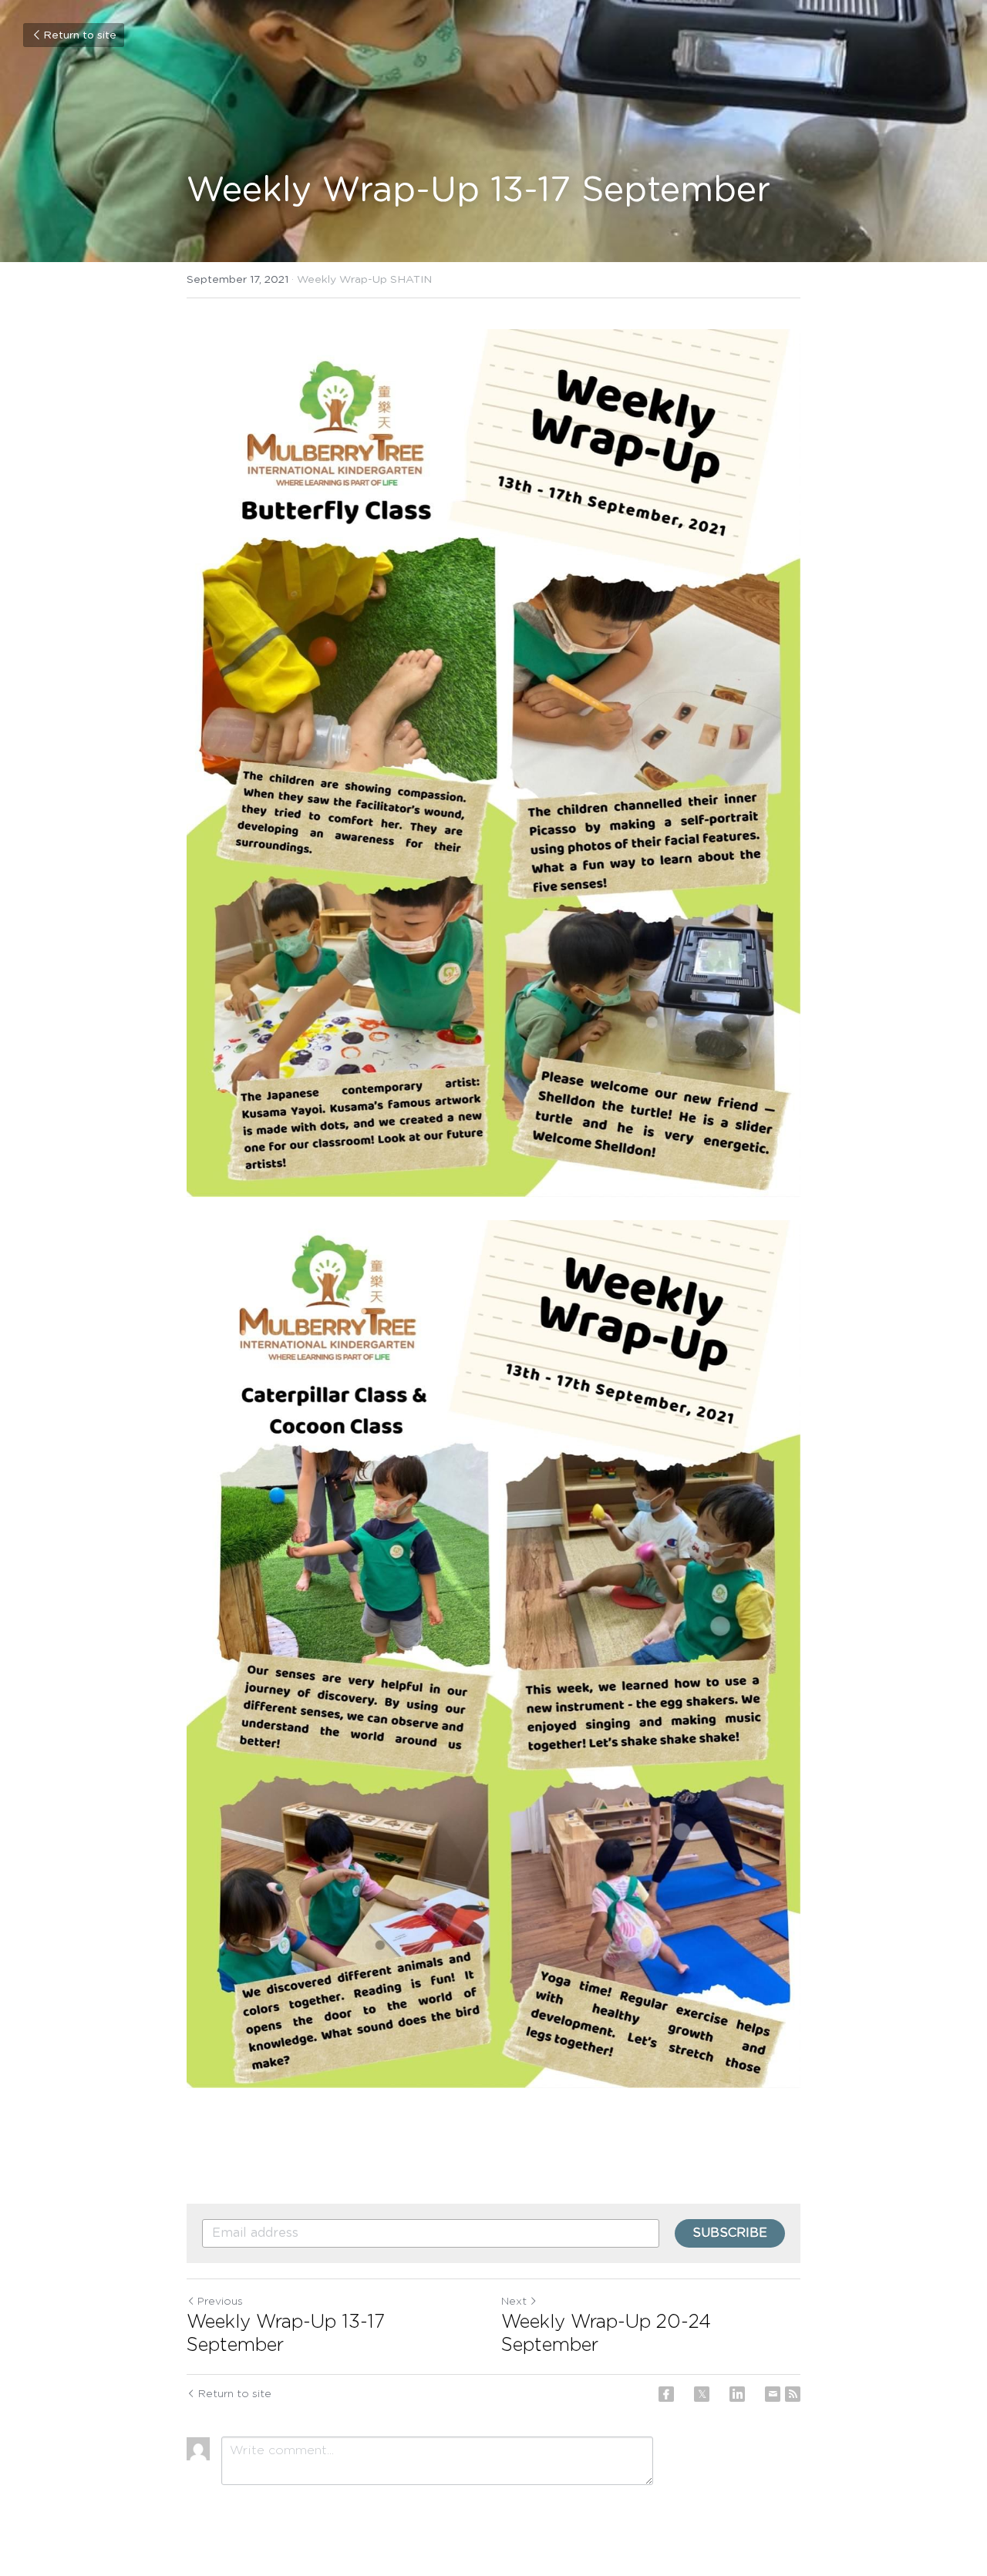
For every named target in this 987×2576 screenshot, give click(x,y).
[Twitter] (702, 2394)
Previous (220, 2302)
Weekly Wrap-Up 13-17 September (286, 2334)
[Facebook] (666, 2394)
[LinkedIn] (737, 2394)
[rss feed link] (793, 2394)
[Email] (773, 2394)
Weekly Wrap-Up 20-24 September (606, 2334)
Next (514, 2302)
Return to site (80, 35)
